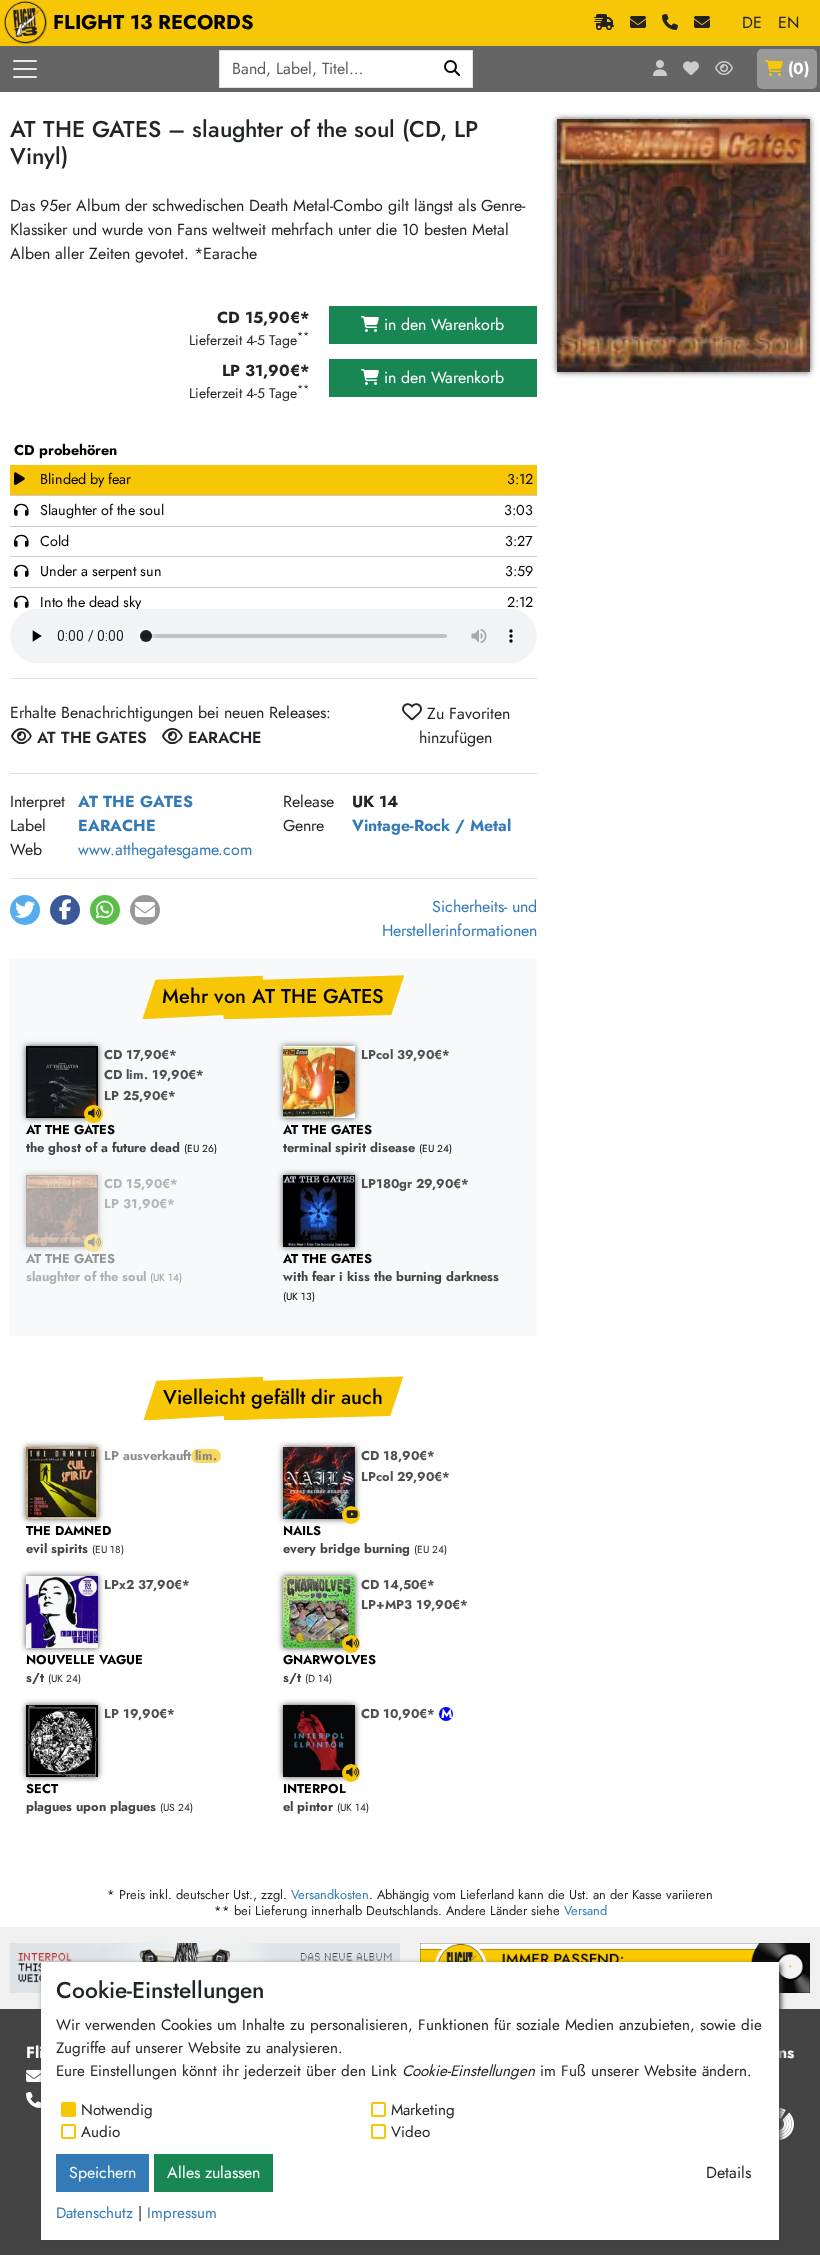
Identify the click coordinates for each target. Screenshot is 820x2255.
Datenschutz (94, 2213)
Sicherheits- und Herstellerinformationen (459, 918)
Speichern (102, 2172)
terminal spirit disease (349, 1139)
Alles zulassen (213, 2172)
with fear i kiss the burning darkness (391, 1268)
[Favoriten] (691, 69)
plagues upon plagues (91, 1798)
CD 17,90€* (140, 1054)
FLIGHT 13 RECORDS (153, 22)
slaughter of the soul (86, 1268)
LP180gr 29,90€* (415, 1183)
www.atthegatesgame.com (165, 849)
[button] (25, 910)
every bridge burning (346, 1540)
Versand (585, 1910)
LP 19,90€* (139, 1713)
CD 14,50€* (398, 1584)
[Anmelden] (660, 69)
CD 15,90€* (141, 1183)
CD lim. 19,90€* (154, 1074)
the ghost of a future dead (103, 1139)
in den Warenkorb (441, 324)
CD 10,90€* (400, 1713)
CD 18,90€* (398, 1455)
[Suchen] (452, 69)
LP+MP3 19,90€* (414, 1604)
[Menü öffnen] (25, 69)
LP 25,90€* (140, 1095)
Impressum (182, 2213)
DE (752, 22)
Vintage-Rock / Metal (431, 825)
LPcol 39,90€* (405, 1054)
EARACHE (117, 825)
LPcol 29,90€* (405, 1476)
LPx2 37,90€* (147, 1584)
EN (788, 22)
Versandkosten (330, 1894)
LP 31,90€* (139, 1203)
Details (728, 2172)
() (798, 68)
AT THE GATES (135, 801)
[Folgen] (724, 69)
